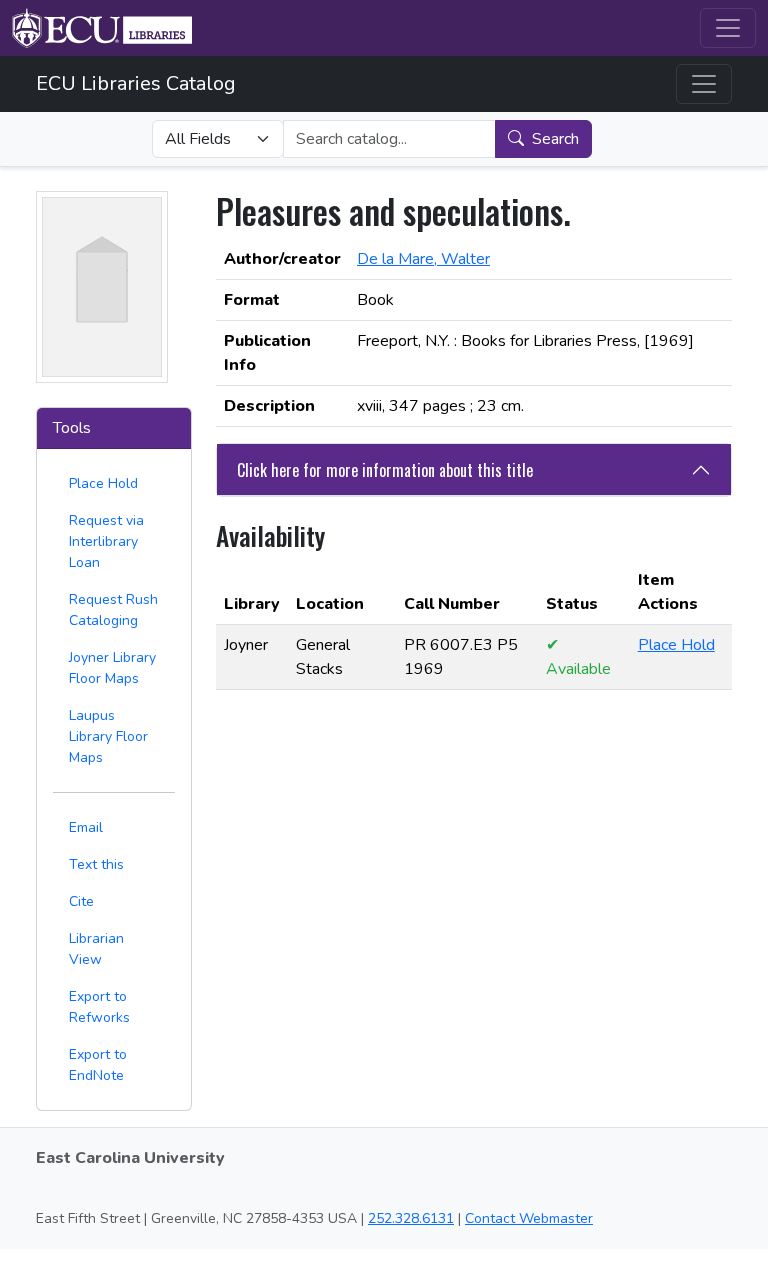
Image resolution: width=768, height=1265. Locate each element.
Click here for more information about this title (385, 470)
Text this (96, 864)
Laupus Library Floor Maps (108, 736)
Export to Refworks (99, 1007)
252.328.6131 (411, 1218)
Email (86, 827)
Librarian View (96, 949)
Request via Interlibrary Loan (106, 541)
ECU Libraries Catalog (136, 83)
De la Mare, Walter (423, 259)
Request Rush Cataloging (113, 610)
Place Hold (103, 483)
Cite (81, 901)
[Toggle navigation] (728, 28)
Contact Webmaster (529, 1218)
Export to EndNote (98, 1065)
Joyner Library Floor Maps (112, 668)
